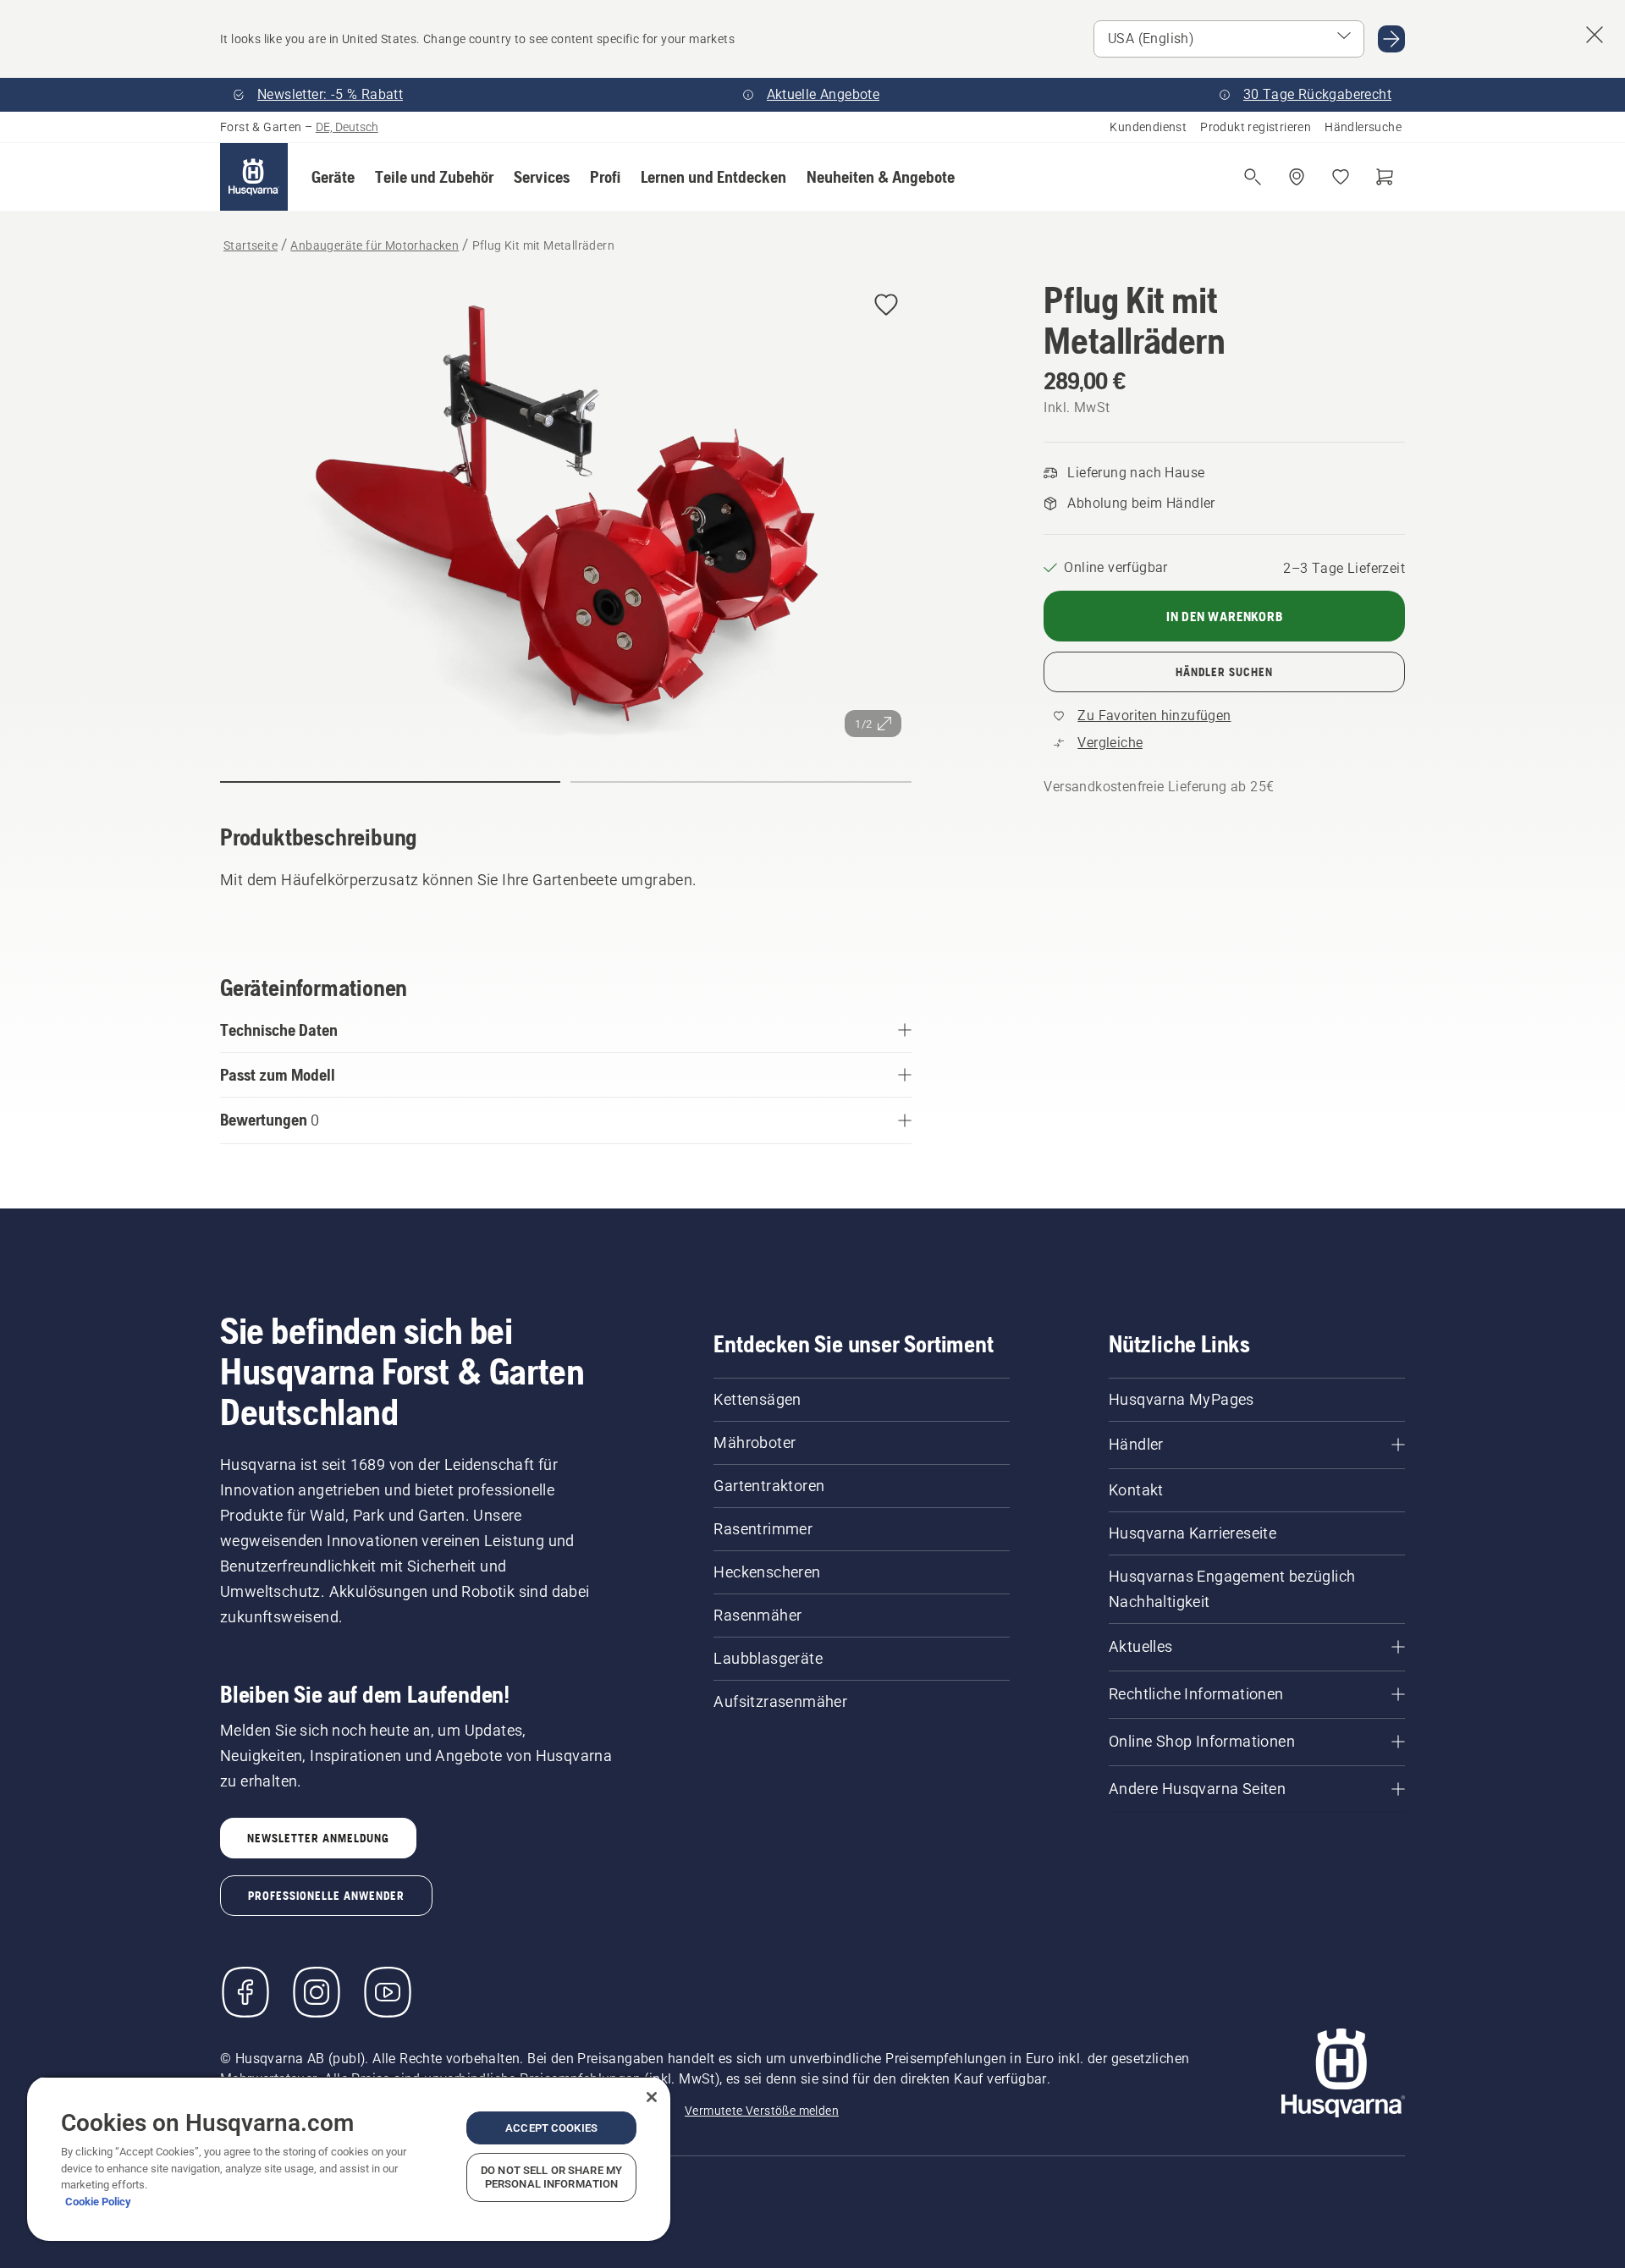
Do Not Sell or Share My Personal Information (551, 2177)
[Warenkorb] (1385, 177)
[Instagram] (317, 1992)
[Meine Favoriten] (1341, 177)
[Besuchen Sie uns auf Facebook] (245, 1992)
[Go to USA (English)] (1391, 39)
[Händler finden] (1297, 177)
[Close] (652, 2097)
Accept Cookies (551, 2128)
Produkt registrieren (1256, 127)
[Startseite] (254, 177)
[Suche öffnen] (1253, 177)
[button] (333, 177)
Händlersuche (1363, 127)
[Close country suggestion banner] (1595, 35)
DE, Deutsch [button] (347, 127)
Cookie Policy (98, 2202)
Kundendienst (1148, 127)
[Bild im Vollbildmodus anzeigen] (566, 513)
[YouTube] (388, 1992)
